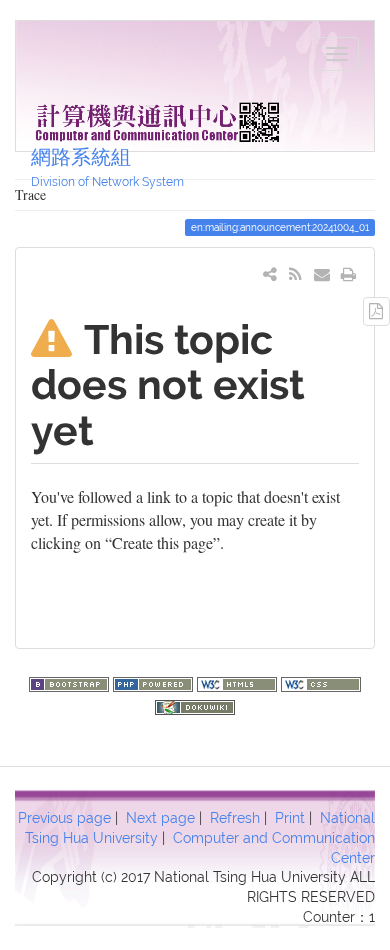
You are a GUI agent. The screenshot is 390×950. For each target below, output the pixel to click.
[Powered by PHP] (155, 681)
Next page (160, 818)
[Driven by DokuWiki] (195, 704)
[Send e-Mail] (322, 273)
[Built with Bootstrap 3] (71, 681)
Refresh (235, 818)
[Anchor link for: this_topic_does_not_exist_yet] (114, 427)
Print (290, 818)
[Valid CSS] (321, 681)
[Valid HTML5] (239, 681)
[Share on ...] (270, 273)
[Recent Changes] (295, 273)
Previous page (64, 818)
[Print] (348, 273)
